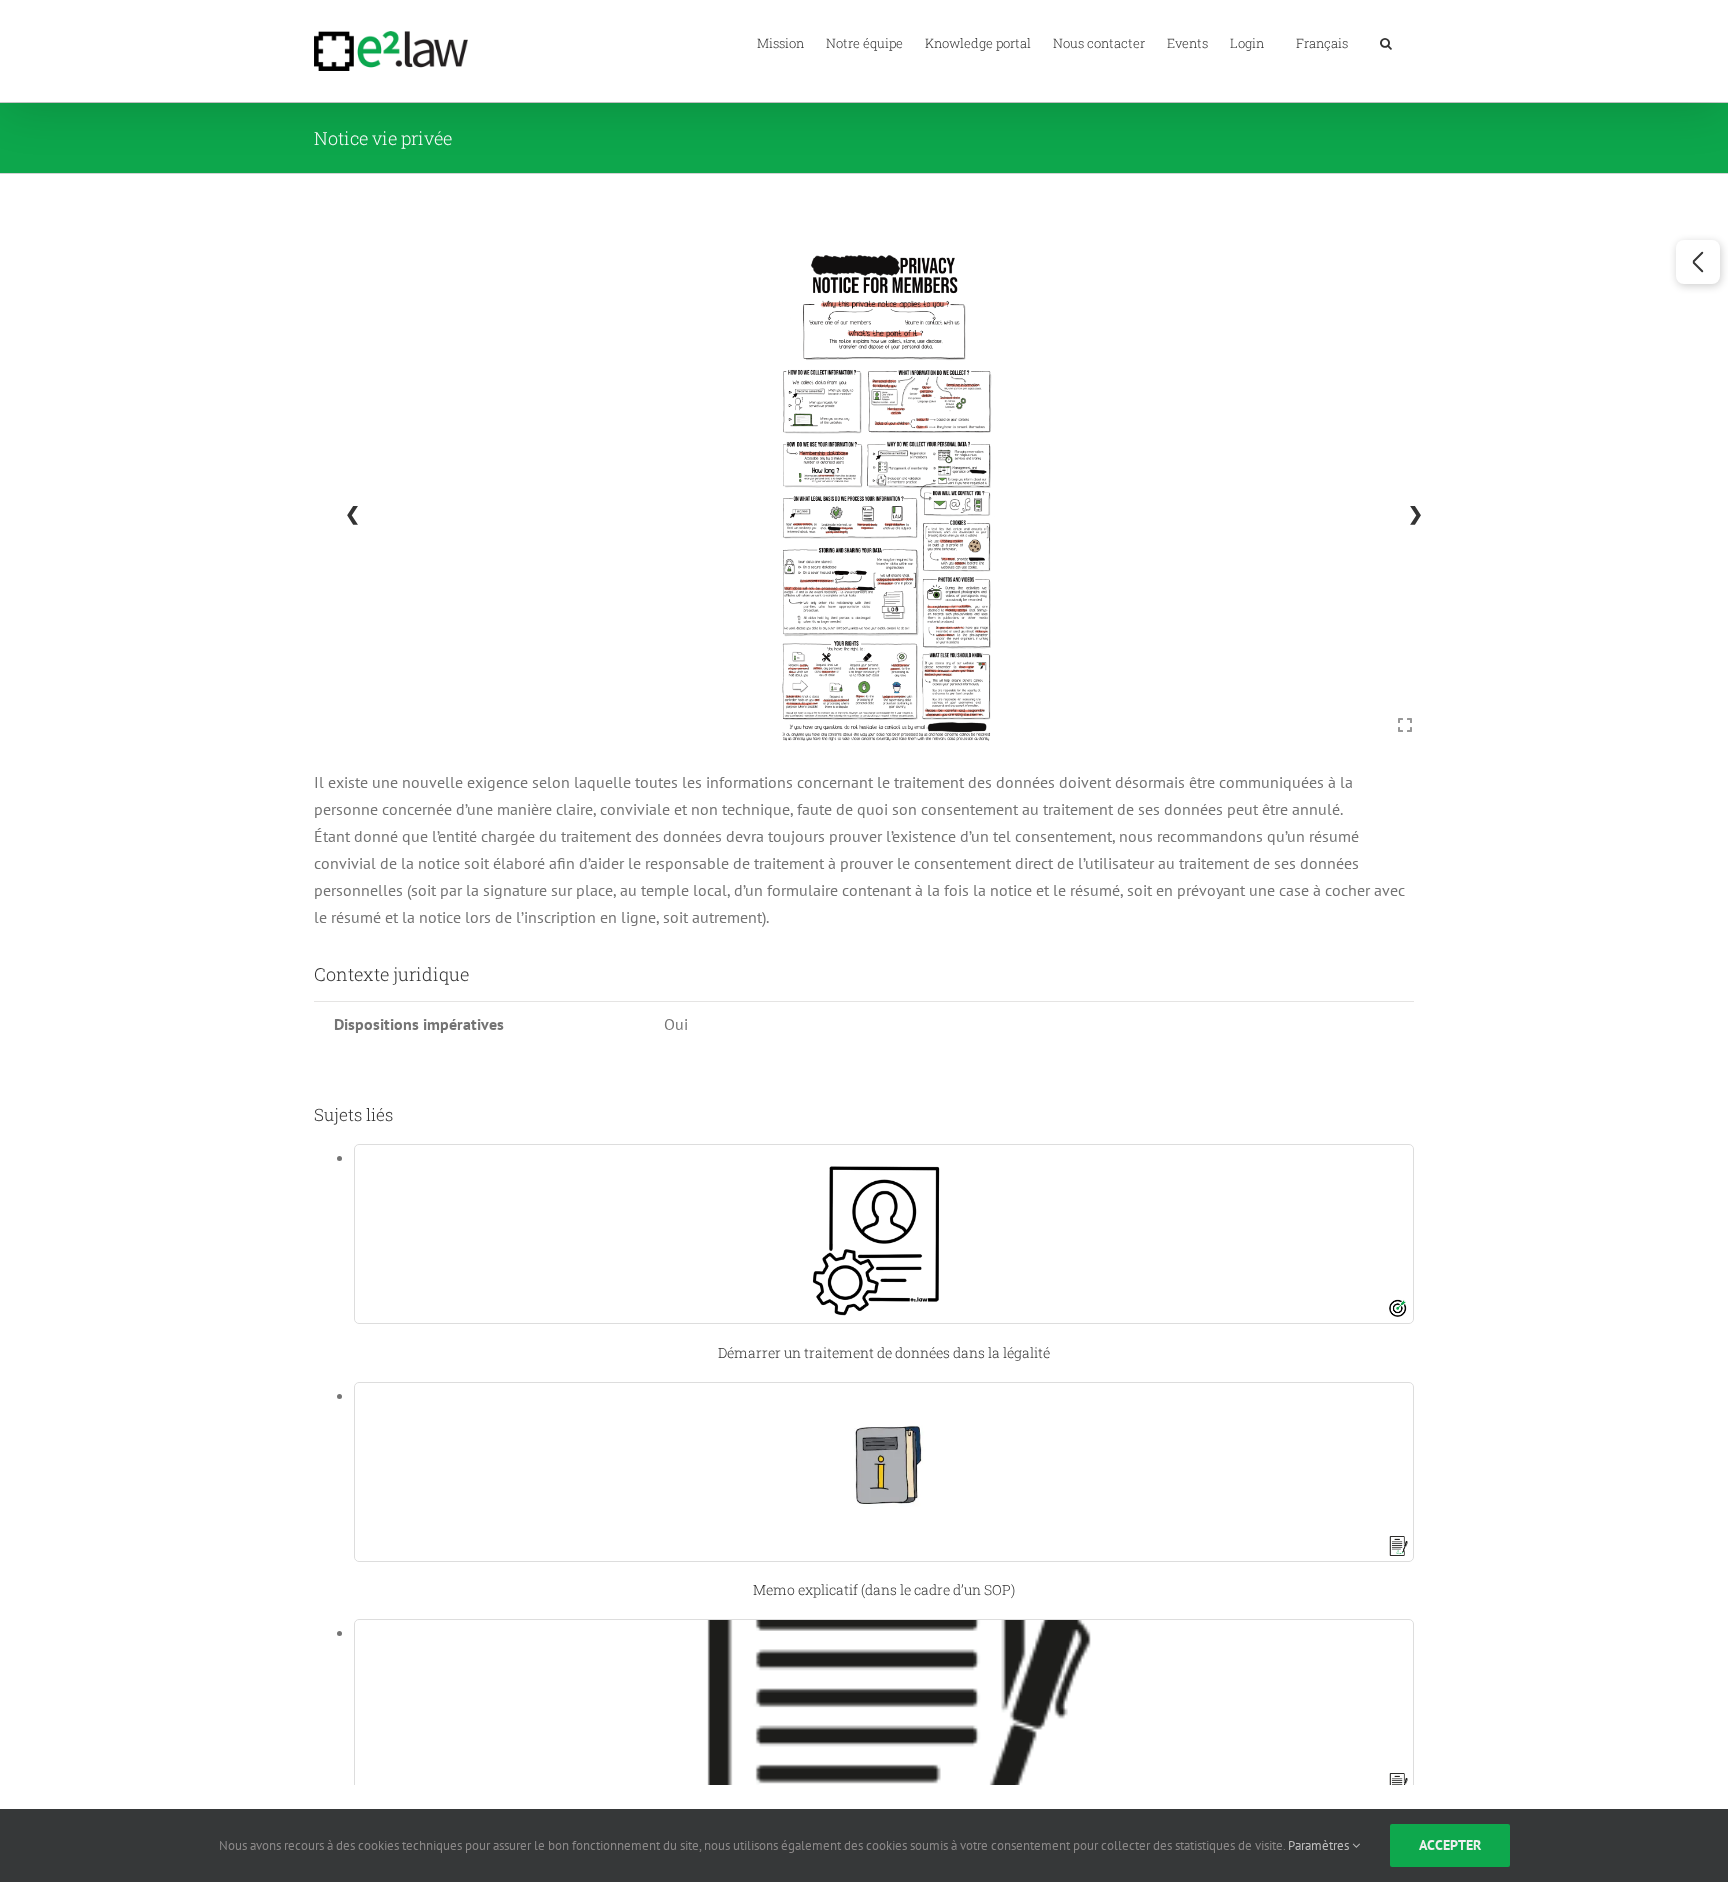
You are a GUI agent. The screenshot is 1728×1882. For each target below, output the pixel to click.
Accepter (1450, 1845)
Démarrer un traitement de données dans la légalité (884, 1352)
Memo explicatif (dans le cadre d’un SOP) (884, 1589)
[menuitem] (1322, 42)
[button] (1386, 42)
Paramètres (1320, 1845)
